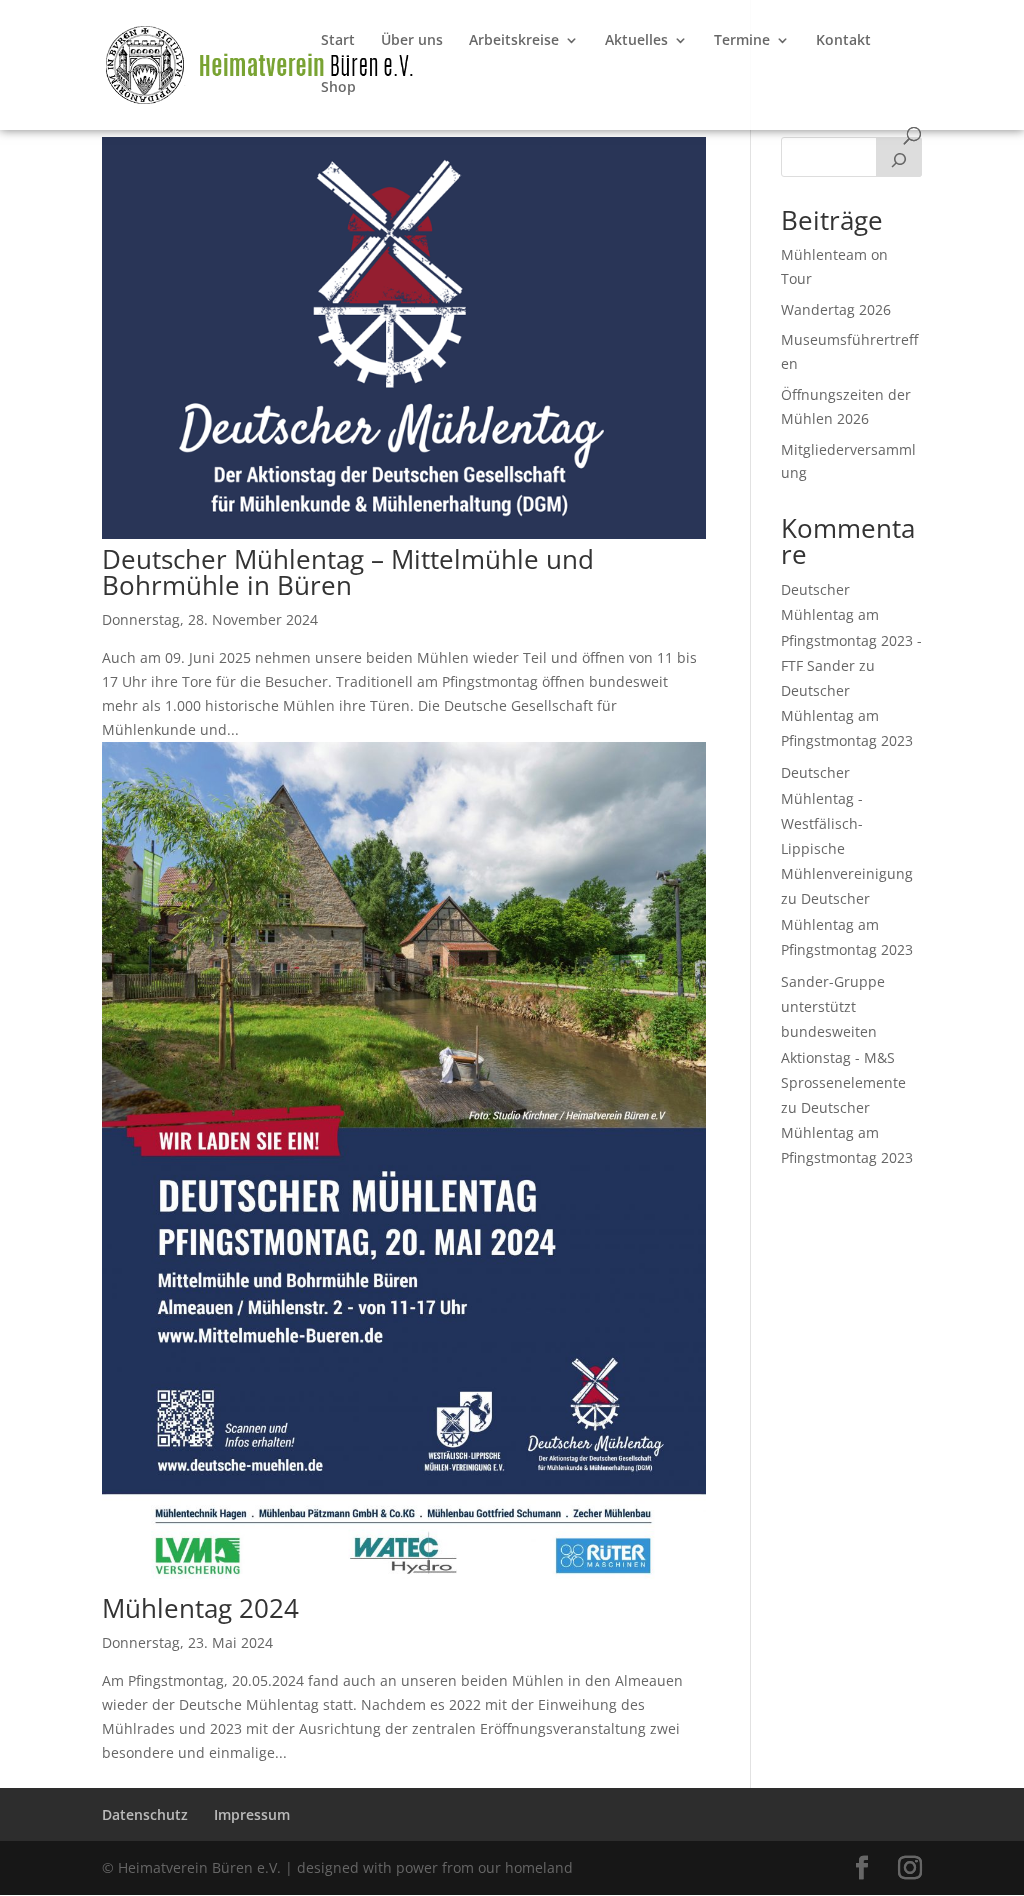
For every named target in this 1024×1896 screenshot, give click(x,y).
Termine (742, 41)
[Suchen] (899, 157)
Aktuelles (636, 41)
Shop (338, 88)
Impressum (252, 1814)
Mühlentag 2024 (200, 1608)
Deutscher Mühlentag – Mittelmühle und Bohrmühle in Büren (348, 572)
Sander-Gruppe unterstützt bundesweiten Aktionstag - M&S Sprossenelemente (843, 1032)
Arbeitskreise (514, 41)
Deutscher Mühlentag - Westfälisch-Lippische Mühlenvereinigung (847, 823)
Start (338, 41)
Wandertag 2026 (836, 309)
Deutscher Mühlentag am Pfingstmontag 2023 (847, 715)
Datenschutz (145, 1814)
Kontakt (843, 41)
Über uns (412, 41)
